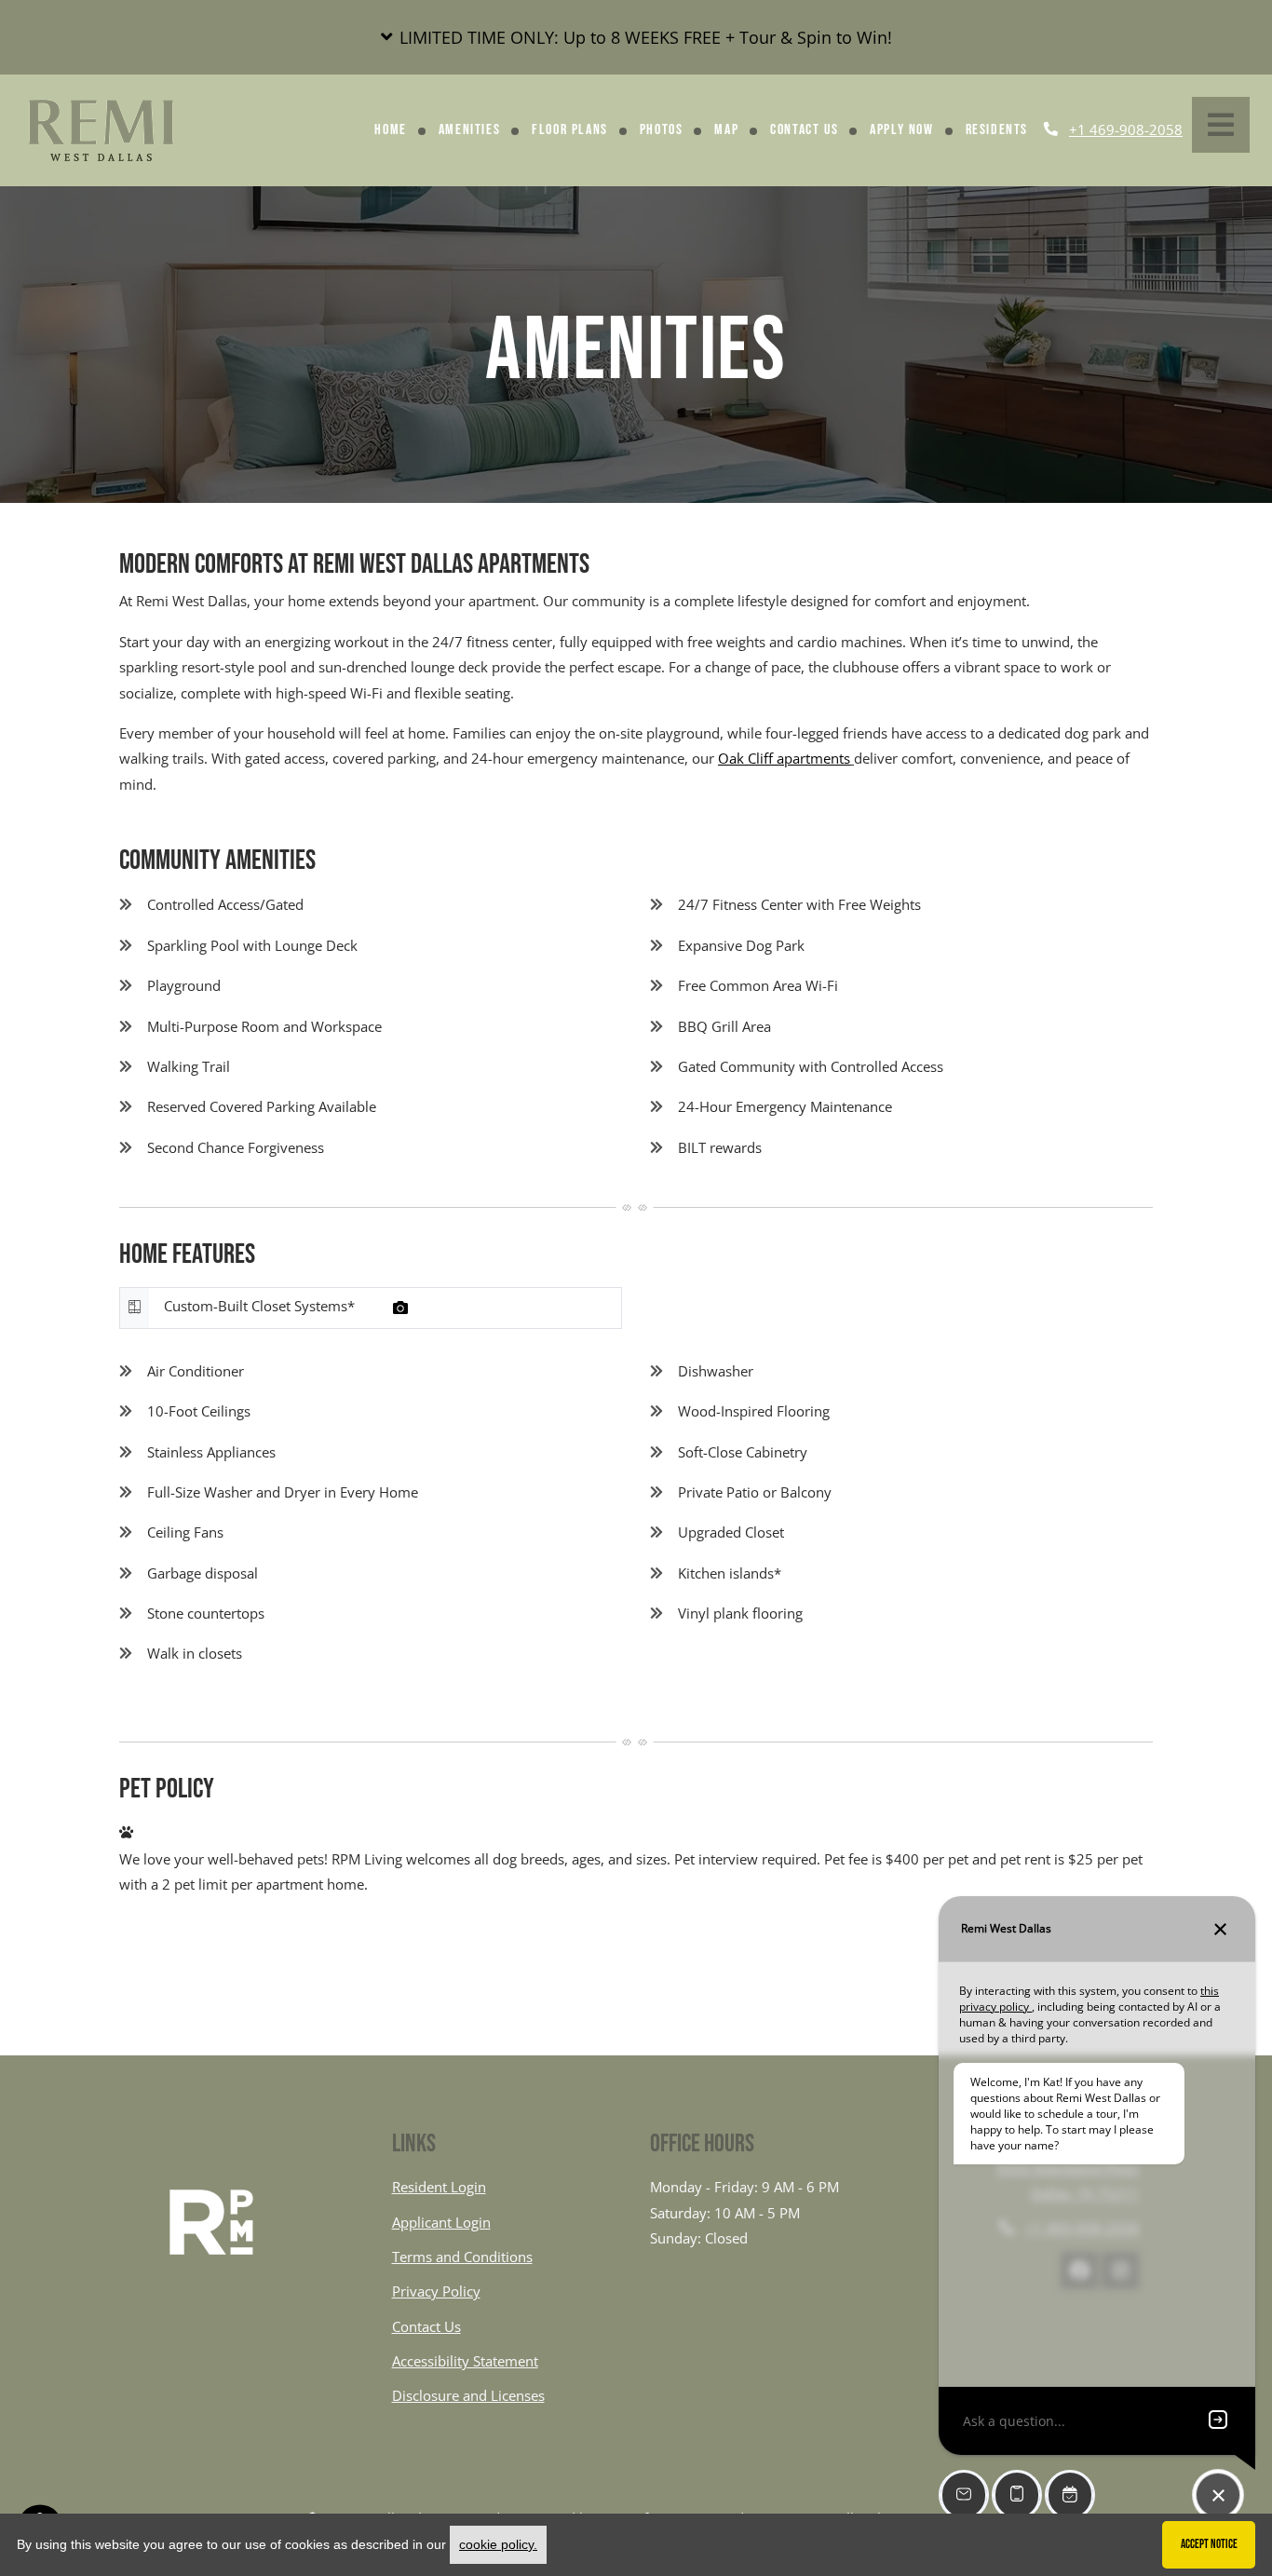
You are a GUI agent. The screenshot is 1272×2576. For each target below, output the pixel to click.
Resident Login (439, 2186)
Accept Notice (1209, 2544)
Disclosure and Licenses (468, 2395)
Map (726, 130)
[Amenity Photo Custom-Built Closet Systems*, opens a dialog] (400, 1308)
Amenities (469, 130)
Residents (997, 130)
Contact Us (804, 130)
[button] (636, 37)
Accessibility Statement (465, 2360)
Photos (662, 130)
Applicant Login (441, 2222)
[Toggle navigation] (1221, 125)
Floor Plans (570, 130)
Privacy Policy (436, 2291)
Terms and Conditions (462, 2256)
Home (390, 130)
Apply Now (901, 130)
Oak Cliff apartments (784, 758)
